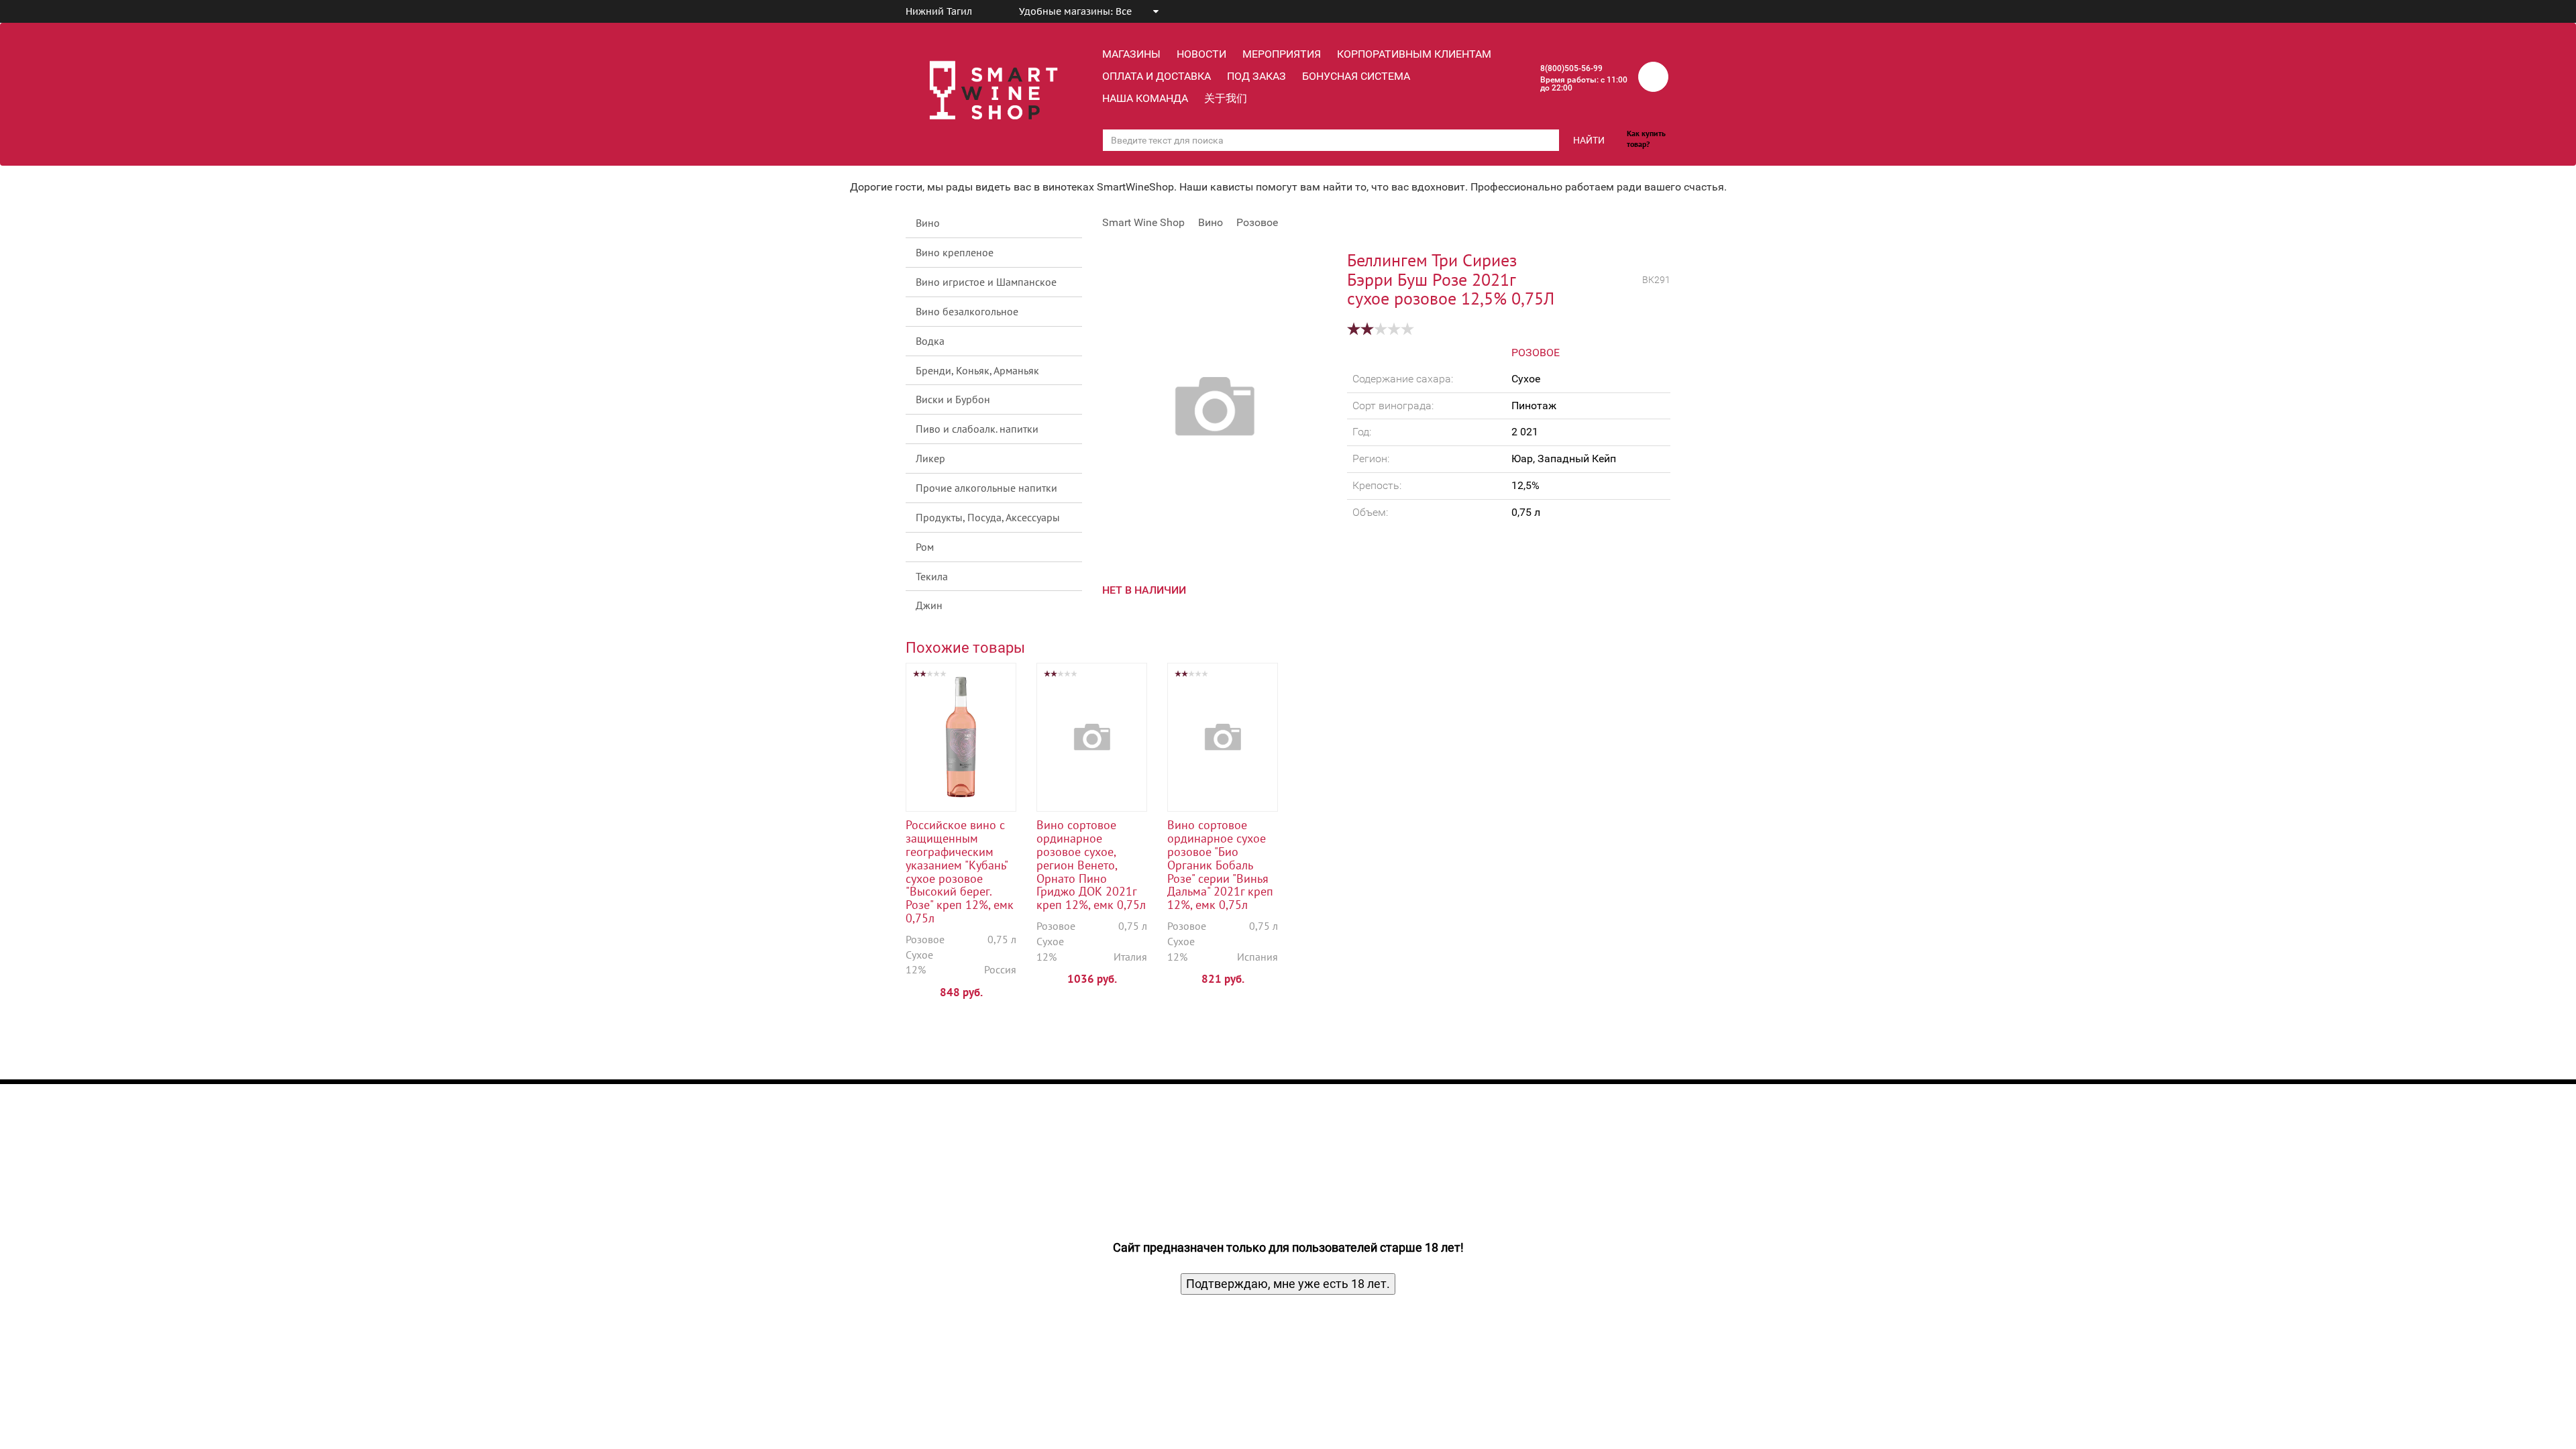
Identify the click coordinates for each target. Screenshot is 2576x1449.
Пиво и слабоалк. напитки (977, 429)
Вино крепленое (955, 252)
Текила (932, 576)
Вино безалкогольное (967, 311)
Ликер (930, 458)
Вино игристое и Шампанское (986, 282)
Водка (930, 341)
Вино (928, 223)
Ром (925, 547)
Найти (1589, 140)
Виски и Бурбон (953, 399)
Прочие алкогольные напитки (986, 488)
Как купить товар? (1646, 139)
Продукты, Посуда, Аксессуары (988, 517)
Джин (929, 605)
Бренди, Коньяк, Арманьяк (977, 370)
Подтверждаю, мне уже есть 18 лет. (1288, 1284)
